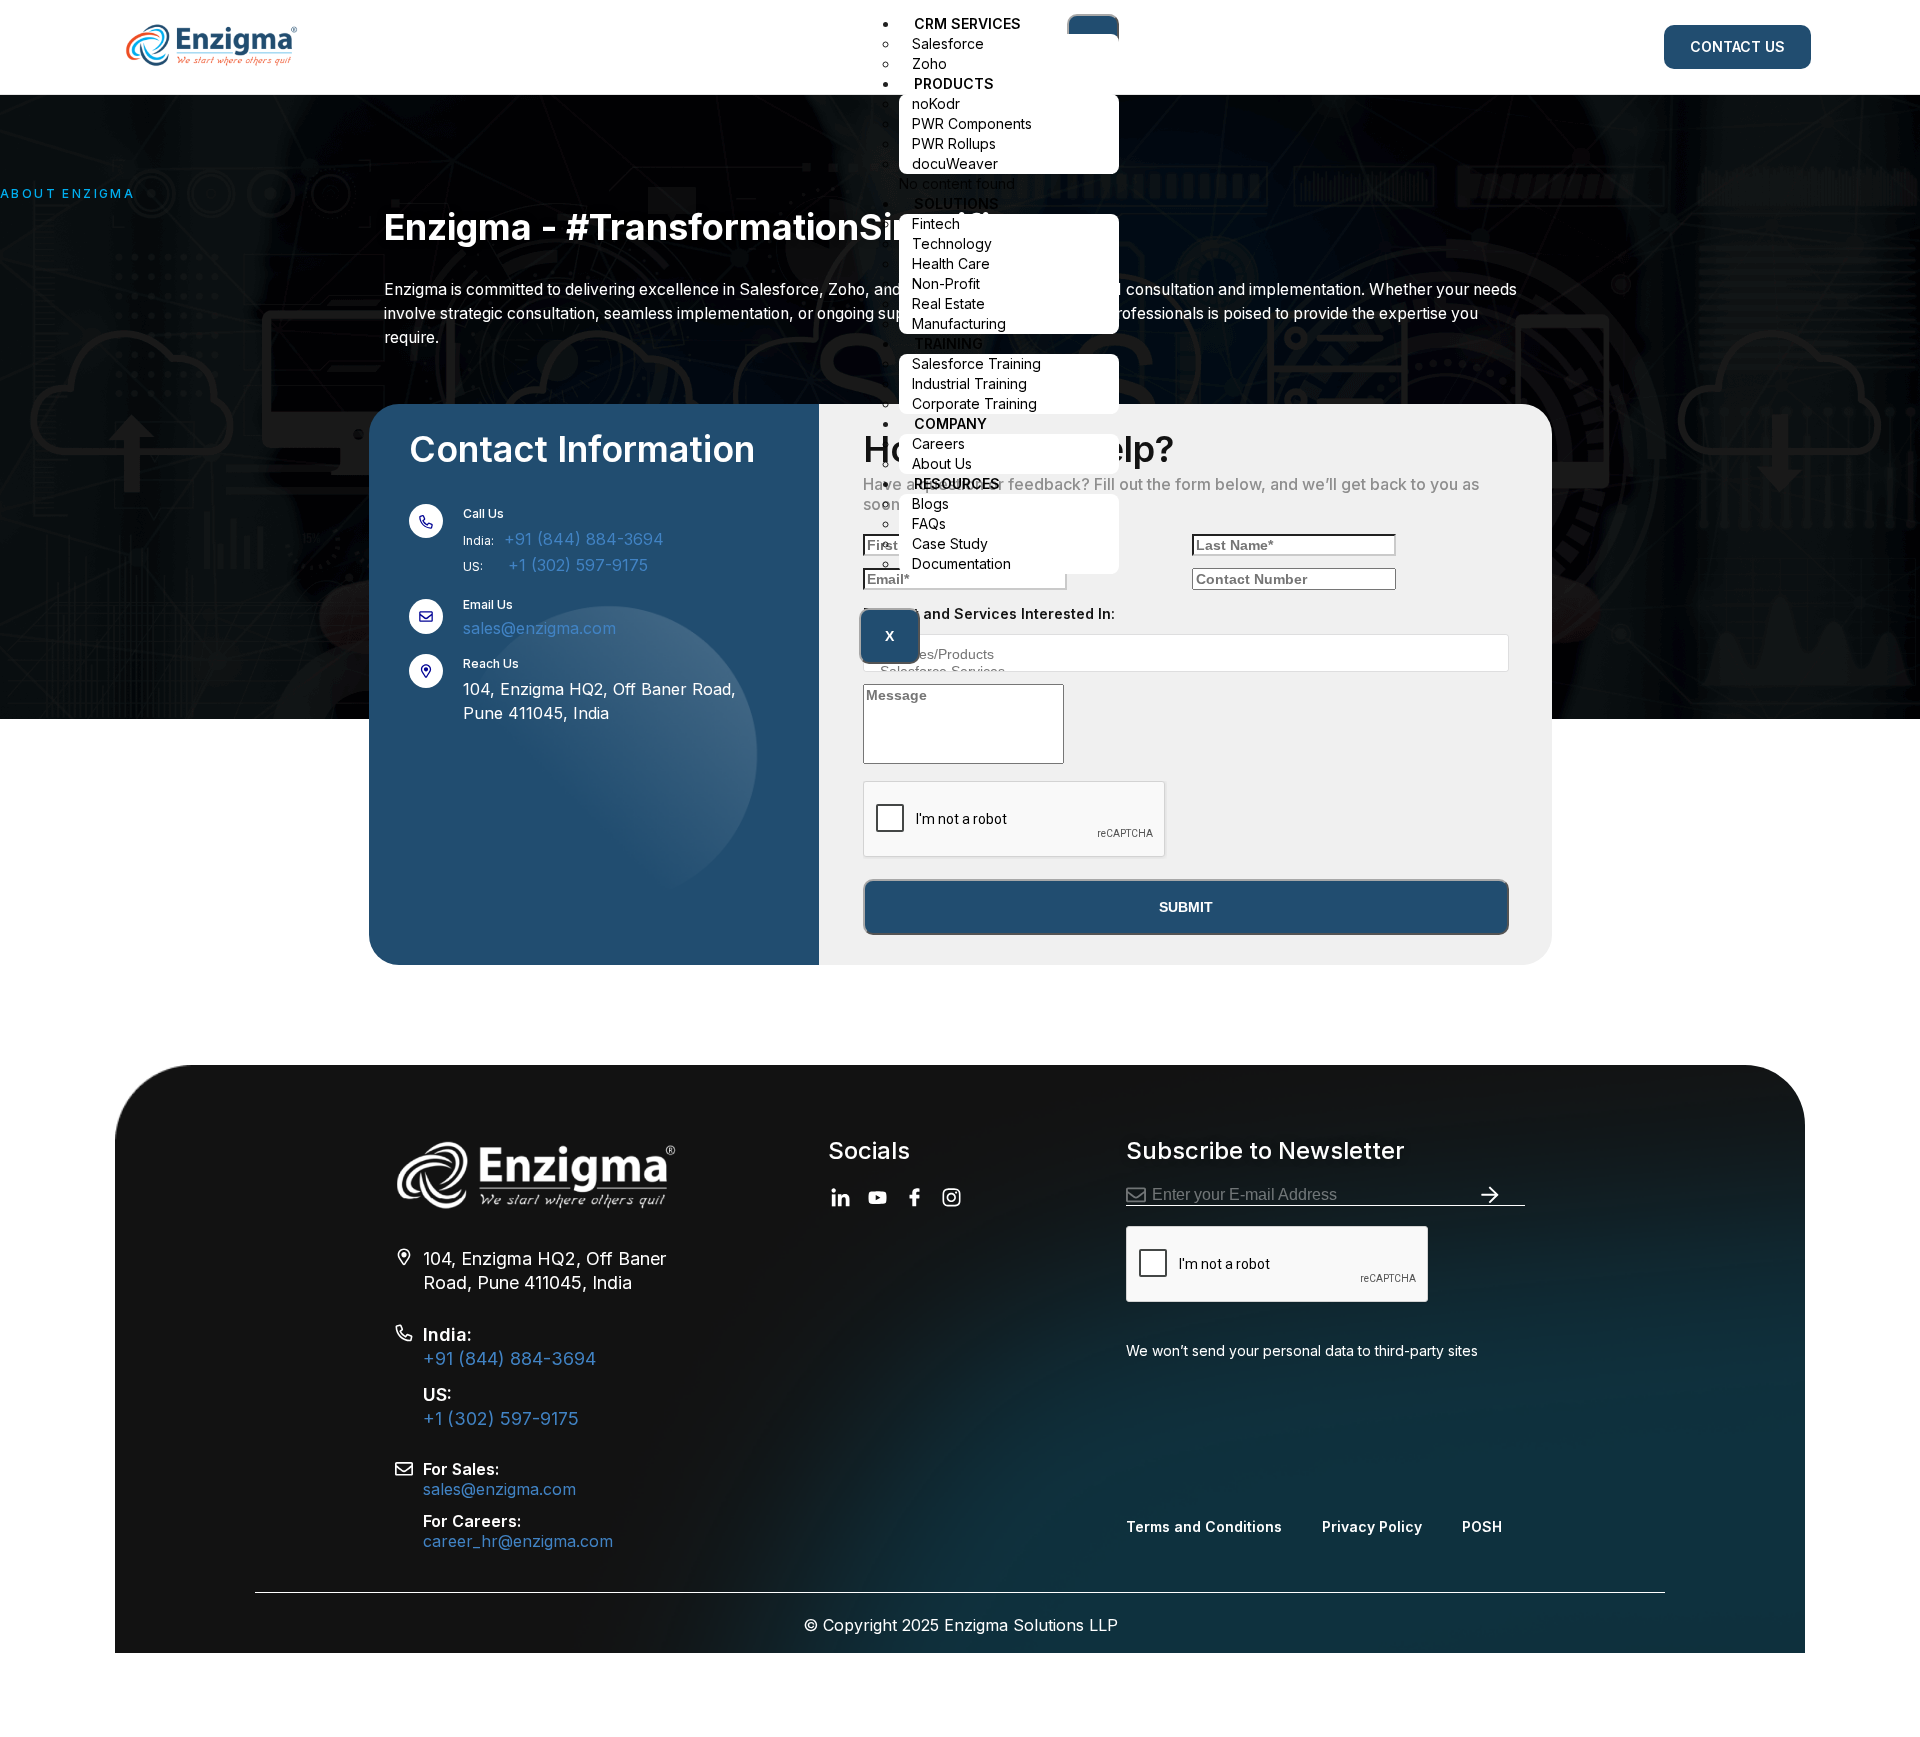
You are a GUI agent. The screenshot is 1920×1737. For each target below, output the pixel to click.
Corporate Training (974, 403)
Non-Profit (946, 283)
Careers (938, 443)
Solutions (956, 203)
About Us (942, 463)
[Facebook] (914, 1197)
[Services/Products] (1178, 654)
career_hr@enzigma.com (518, 1541)
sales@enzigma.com (539, 628)
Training (948, 343)
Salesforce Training (976, 363)
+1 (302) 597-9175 (578, 565)
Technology (952, 243)
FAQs (929, 523)
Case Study (950, 543)
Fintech (938, 223)
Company (950, 423)
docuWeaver (955, 163)
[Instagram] (951, 1197)
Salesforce (948, 43)
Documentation (961, 563)
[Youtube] (877, 1197)
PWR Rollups (954, 143)
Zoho (929, 63)
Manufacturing (959, 323)
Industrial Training (969, 383)
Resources (957, 483)
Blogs (930, 503)
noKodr (936, 103)
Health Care (951, 263)
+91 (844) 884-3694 (581, 539)
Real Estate (948, 303)
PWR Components (972, 123)
